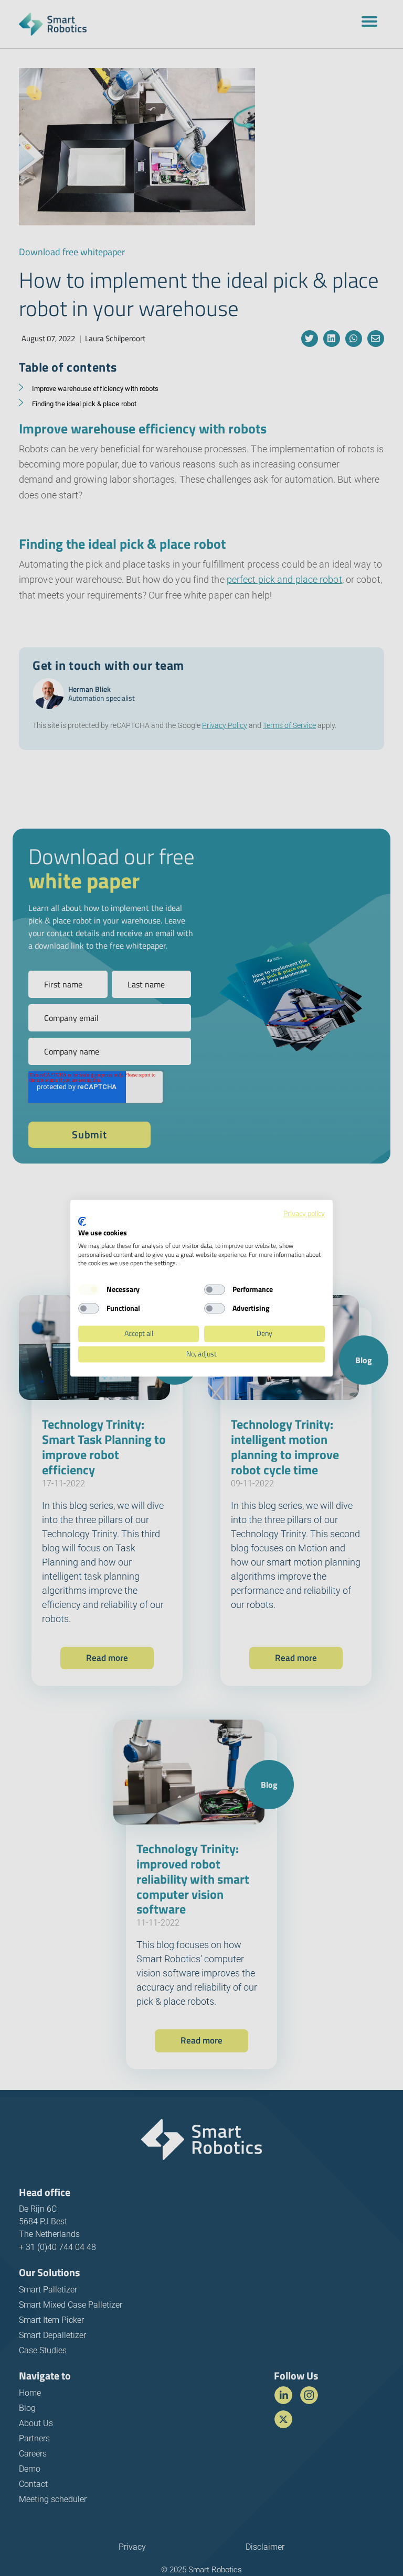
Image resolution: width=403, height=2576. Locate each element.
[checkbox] (89, 1290)
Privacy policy (304, 1213)
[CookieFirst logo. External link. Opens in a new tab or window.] (82, 1222)
